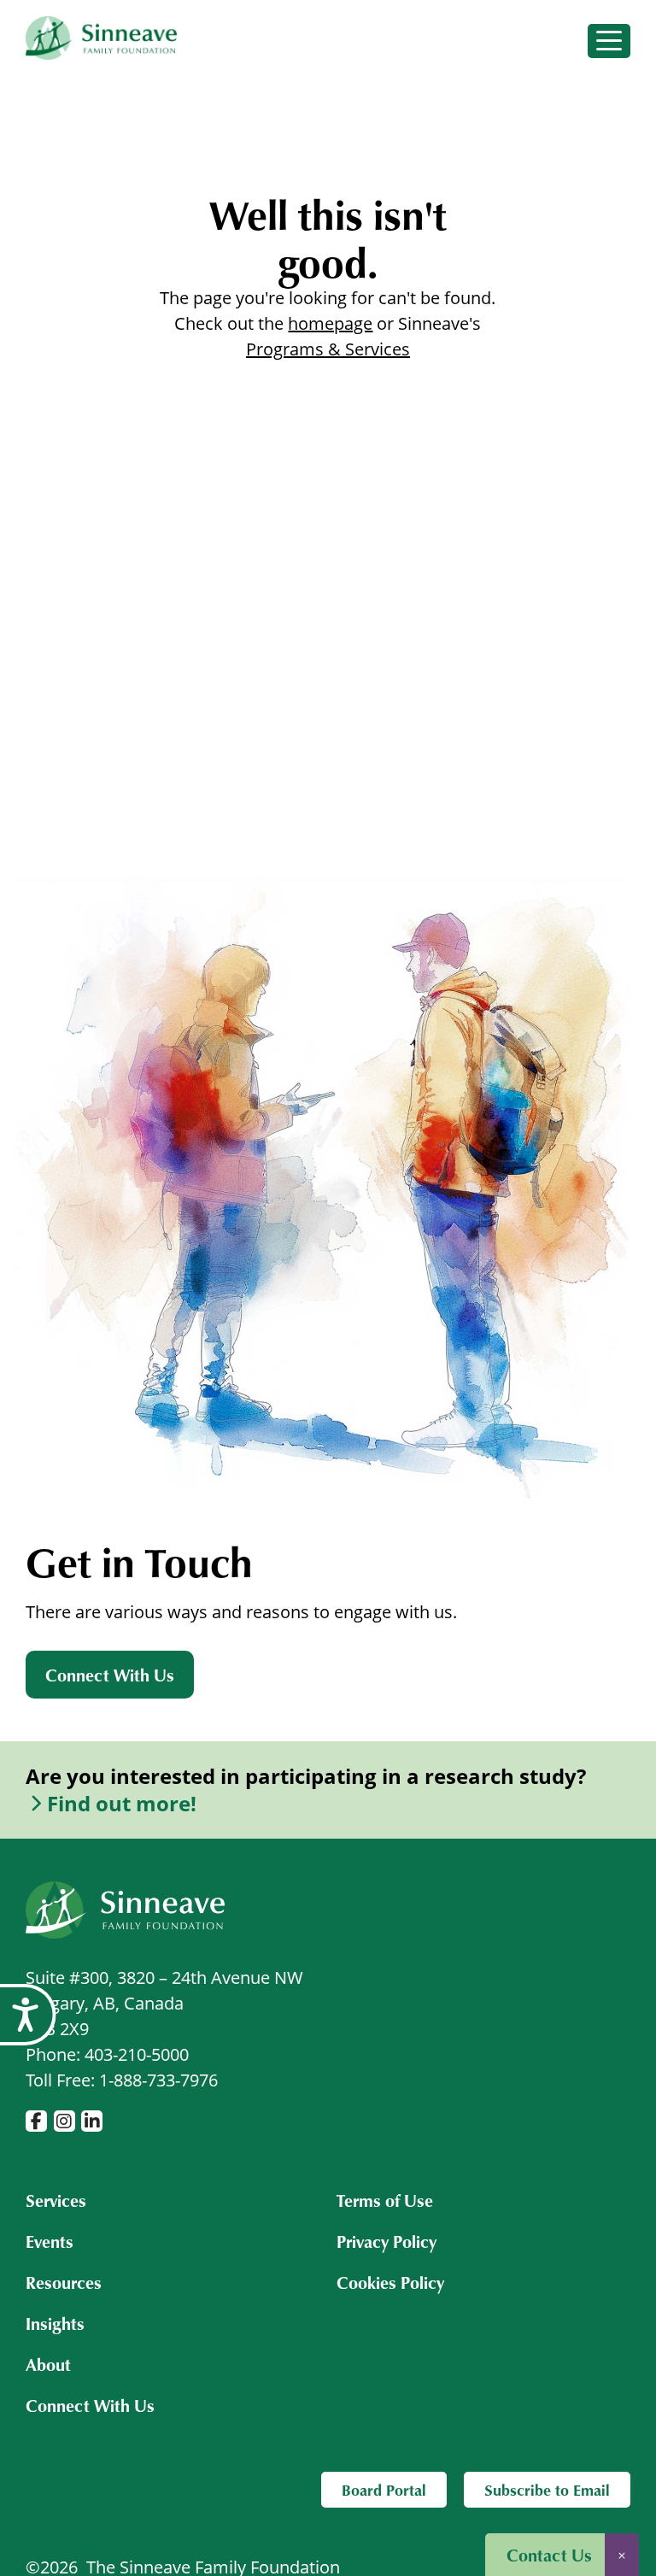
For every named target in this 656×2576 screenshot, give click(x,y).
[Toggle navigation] (609, 41)
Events (50, 2241)
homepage (330, 323)
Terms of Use (385, 2200)
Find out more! (122, 1804)
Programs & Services (328, 349)
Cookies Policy (390, 2282)
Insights (55, 2323)
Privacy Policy (387, 2241)
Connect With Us (110, 1675)
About (48, 2364)
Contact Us (549, 2555)
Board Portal (384, 2490)
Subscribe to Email (547, 2490)
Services (56, 2200)
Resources (64, 2282)
